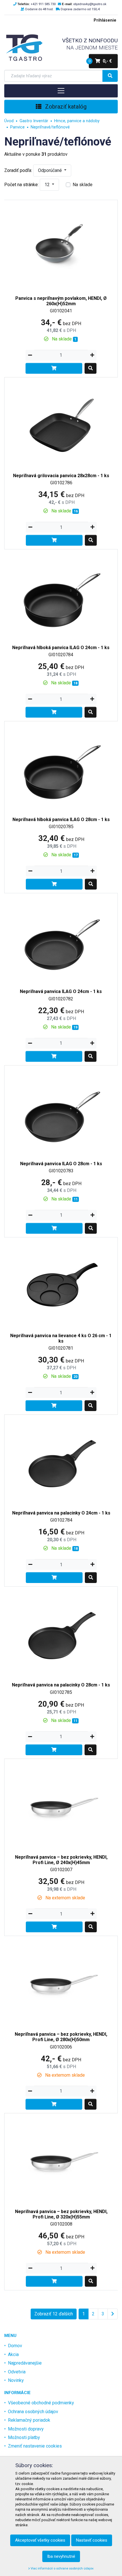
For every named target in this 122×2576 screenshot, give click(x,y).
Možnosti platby (24, 2437)
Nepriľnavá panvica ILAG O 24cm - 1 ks (61, 991)
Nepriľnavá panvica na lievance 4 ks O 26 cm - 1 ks (61, 1338)
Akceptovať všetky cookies (40, 2540)
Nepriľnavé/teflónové (50, 127)
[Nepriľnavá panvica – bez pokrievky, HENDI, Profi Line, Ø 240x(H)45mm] (61, 1803)
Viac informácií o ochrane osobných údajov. (62, 2568)
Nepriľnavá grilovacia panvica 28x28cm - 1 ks (61, 476)
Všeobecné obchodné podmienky (41, 2403)
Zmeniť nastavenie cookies (35, 2446)
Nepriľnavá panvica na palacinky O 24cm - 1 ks (61, 1513)
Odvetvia (17, 2372)
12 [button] (48, 185)
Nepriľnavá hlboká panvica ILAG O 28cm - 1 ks (61, 819)
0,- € (100, 61)
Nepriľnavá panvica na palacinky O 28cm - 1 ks (61, 1685)
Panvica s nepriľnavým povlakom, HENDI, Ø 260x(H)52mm (61, 301)
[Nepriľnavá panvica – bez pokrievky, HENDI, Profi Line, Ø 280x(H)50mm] (61, 1980)
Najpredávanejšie (25, 2363)
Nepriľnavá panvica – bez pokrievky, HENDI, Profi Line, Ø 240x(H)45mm (61, 1860)
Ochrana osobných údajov (33, 2412)
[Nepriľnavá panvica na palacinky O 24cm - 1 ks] (61, 1459)
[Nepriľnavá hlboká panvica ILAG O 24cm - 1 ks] (61, 594)
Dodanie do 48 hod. (39, 9)
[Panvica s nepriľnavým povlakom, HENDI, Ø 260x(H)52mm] (61, 245)
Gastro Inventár (34, 121)
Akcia (13, 2354)
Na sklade (83, 185)
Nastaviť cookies (92, 2540)
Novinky (16, 2380)
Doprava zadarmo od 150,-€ (80, 9)
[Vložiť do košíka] (54, 368)
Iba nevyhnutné (61, 2556)
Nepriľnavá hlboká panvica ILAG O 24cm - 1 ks (61, 648)
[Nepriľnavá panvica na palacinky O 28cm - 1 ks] (61, 1631)
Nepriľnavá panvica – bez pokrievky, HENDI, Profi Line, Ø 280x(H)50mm (61, 2037)
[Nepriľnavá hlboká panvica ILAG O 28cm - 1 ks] (61, 766)
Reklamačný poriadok (29, 2420)
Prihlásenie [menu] (105, 20)
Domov (15, 2346)
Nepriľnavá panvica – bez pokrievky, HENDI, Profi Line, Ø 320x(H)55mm (61, 2214)
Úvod (9, 121)
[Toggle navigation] (61, 91)
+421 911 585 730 (43, 4)
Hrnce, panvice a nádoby (77, 121)
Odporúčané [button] (51, 170)
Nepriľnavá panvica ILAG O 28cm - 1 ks (61, 1164)
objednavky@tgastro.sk (90, 4)
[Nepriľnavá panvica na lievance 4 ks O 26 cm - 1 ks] (61, 1282)
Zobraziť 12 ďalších (54, 2314)
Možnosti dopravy (26, 2429)
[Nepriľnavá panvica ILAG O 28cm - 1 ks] (61, 1110)
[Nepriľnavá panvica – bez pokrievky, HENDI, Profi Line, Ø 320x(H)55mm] (61, 2158)
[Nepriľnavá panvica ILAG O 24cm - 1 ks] (61, 938)
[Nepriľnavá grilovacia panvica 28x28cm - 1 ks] (61, 422)
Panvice (17, 127)
